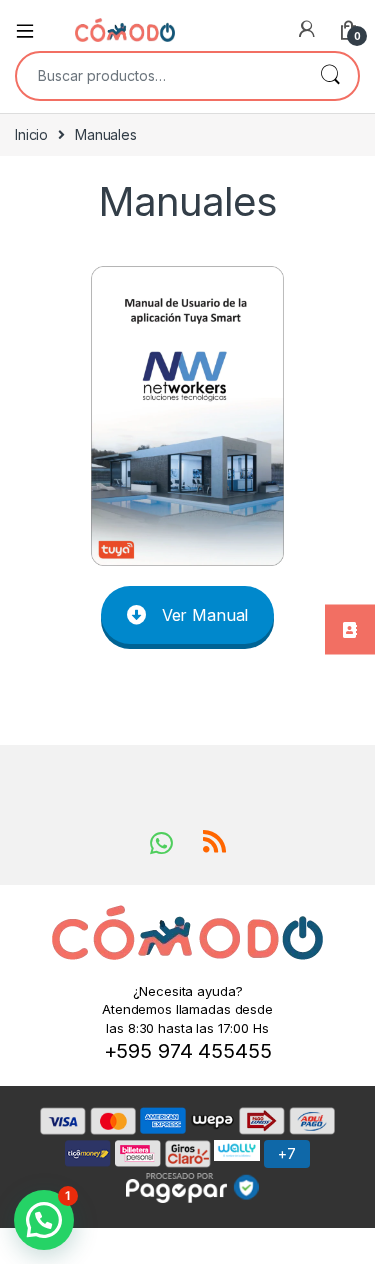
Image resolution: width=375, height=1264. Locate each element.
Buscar (330, 76)
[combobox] (159, 76)
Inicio (31, 134)
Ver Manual (205, 615)
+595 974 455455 (188, 1051)
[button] (44, 1220)
